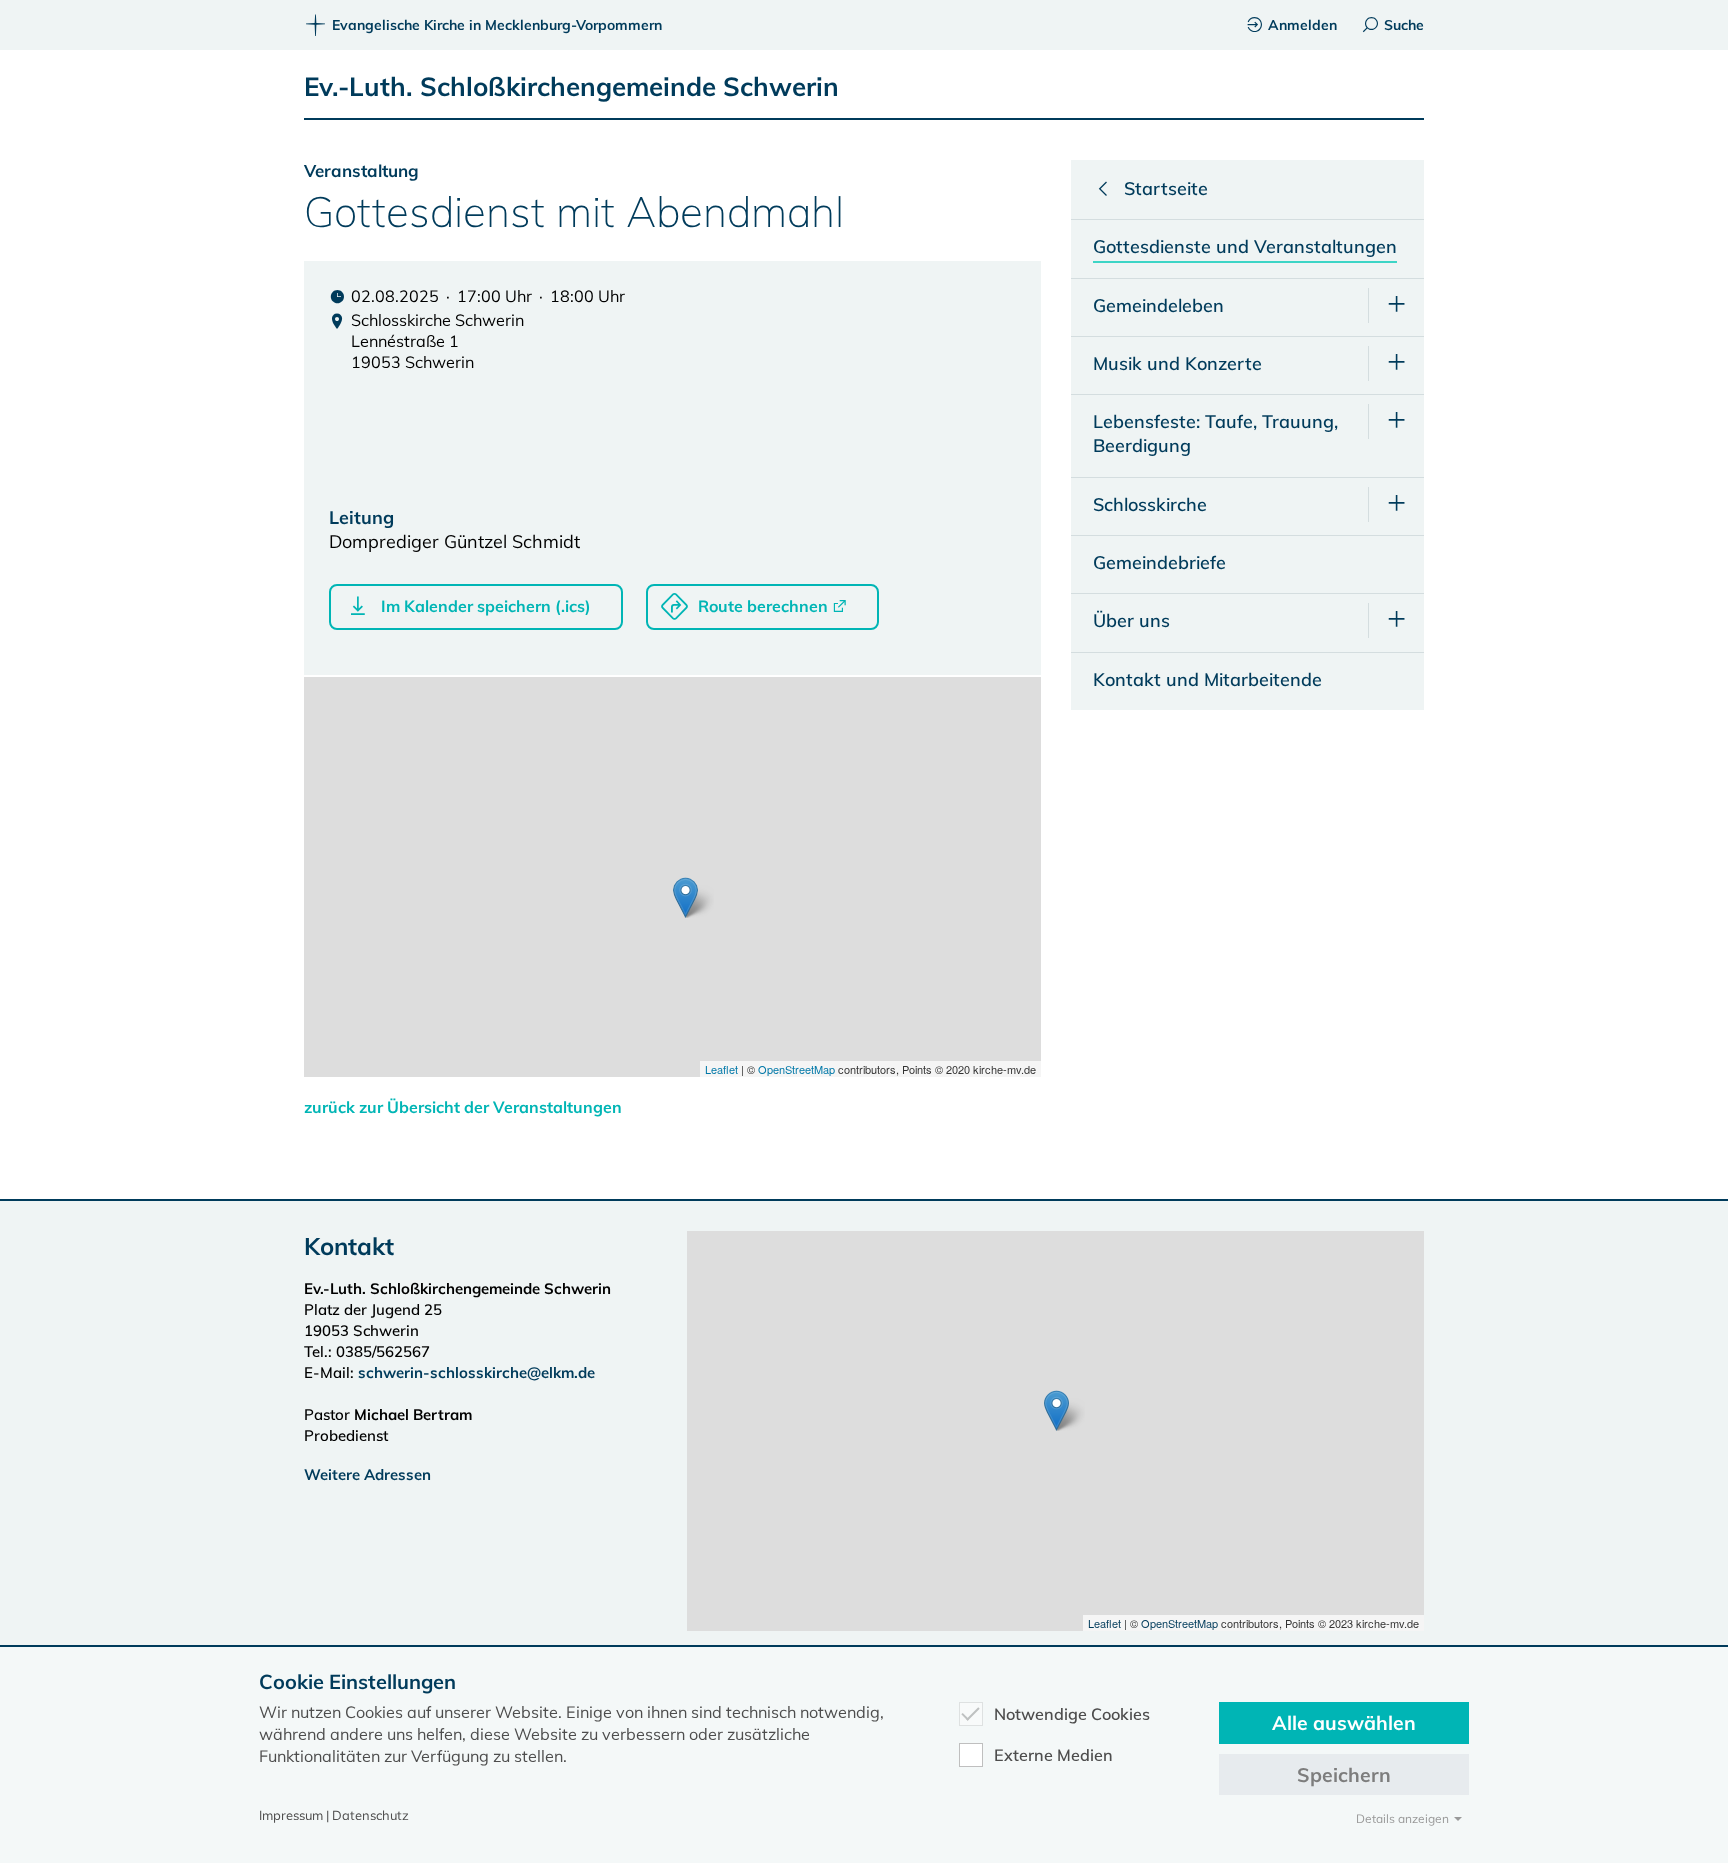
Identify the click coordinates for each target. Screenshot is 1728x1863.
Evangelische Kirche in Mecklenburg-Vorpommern (497, 25)
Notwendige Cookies (1072, 1714)
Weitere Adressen (367, 1474)
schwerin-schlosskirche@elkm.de (476, 1372)
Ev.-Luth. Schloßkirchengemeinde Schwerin (571, 86)
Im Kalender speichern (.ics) (486, 606)
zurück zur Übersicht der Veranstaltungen (463, 1107)
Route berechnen (763, 606)
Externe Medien (1053, 1755)
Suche (1404, 25)
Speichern (1344, 1774)
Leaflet (721, 1069)
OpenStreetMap (796, 1069)
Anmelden (1302, 25)
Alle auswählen (1344, 1722)
